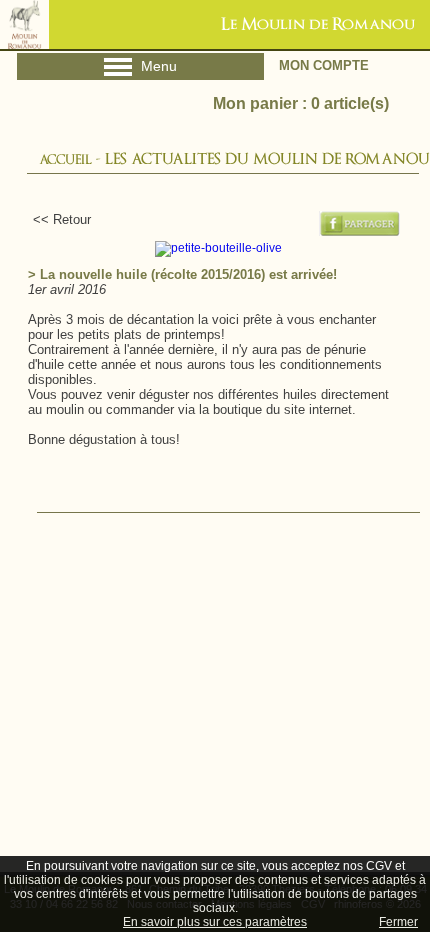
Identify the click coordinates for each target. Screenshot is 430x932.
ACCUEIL (65, 159)
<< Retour (54, 219)
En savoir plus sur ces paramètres (215, 922)
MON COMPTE (324, 65)
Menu (140, 69)
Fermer (398, 922)
